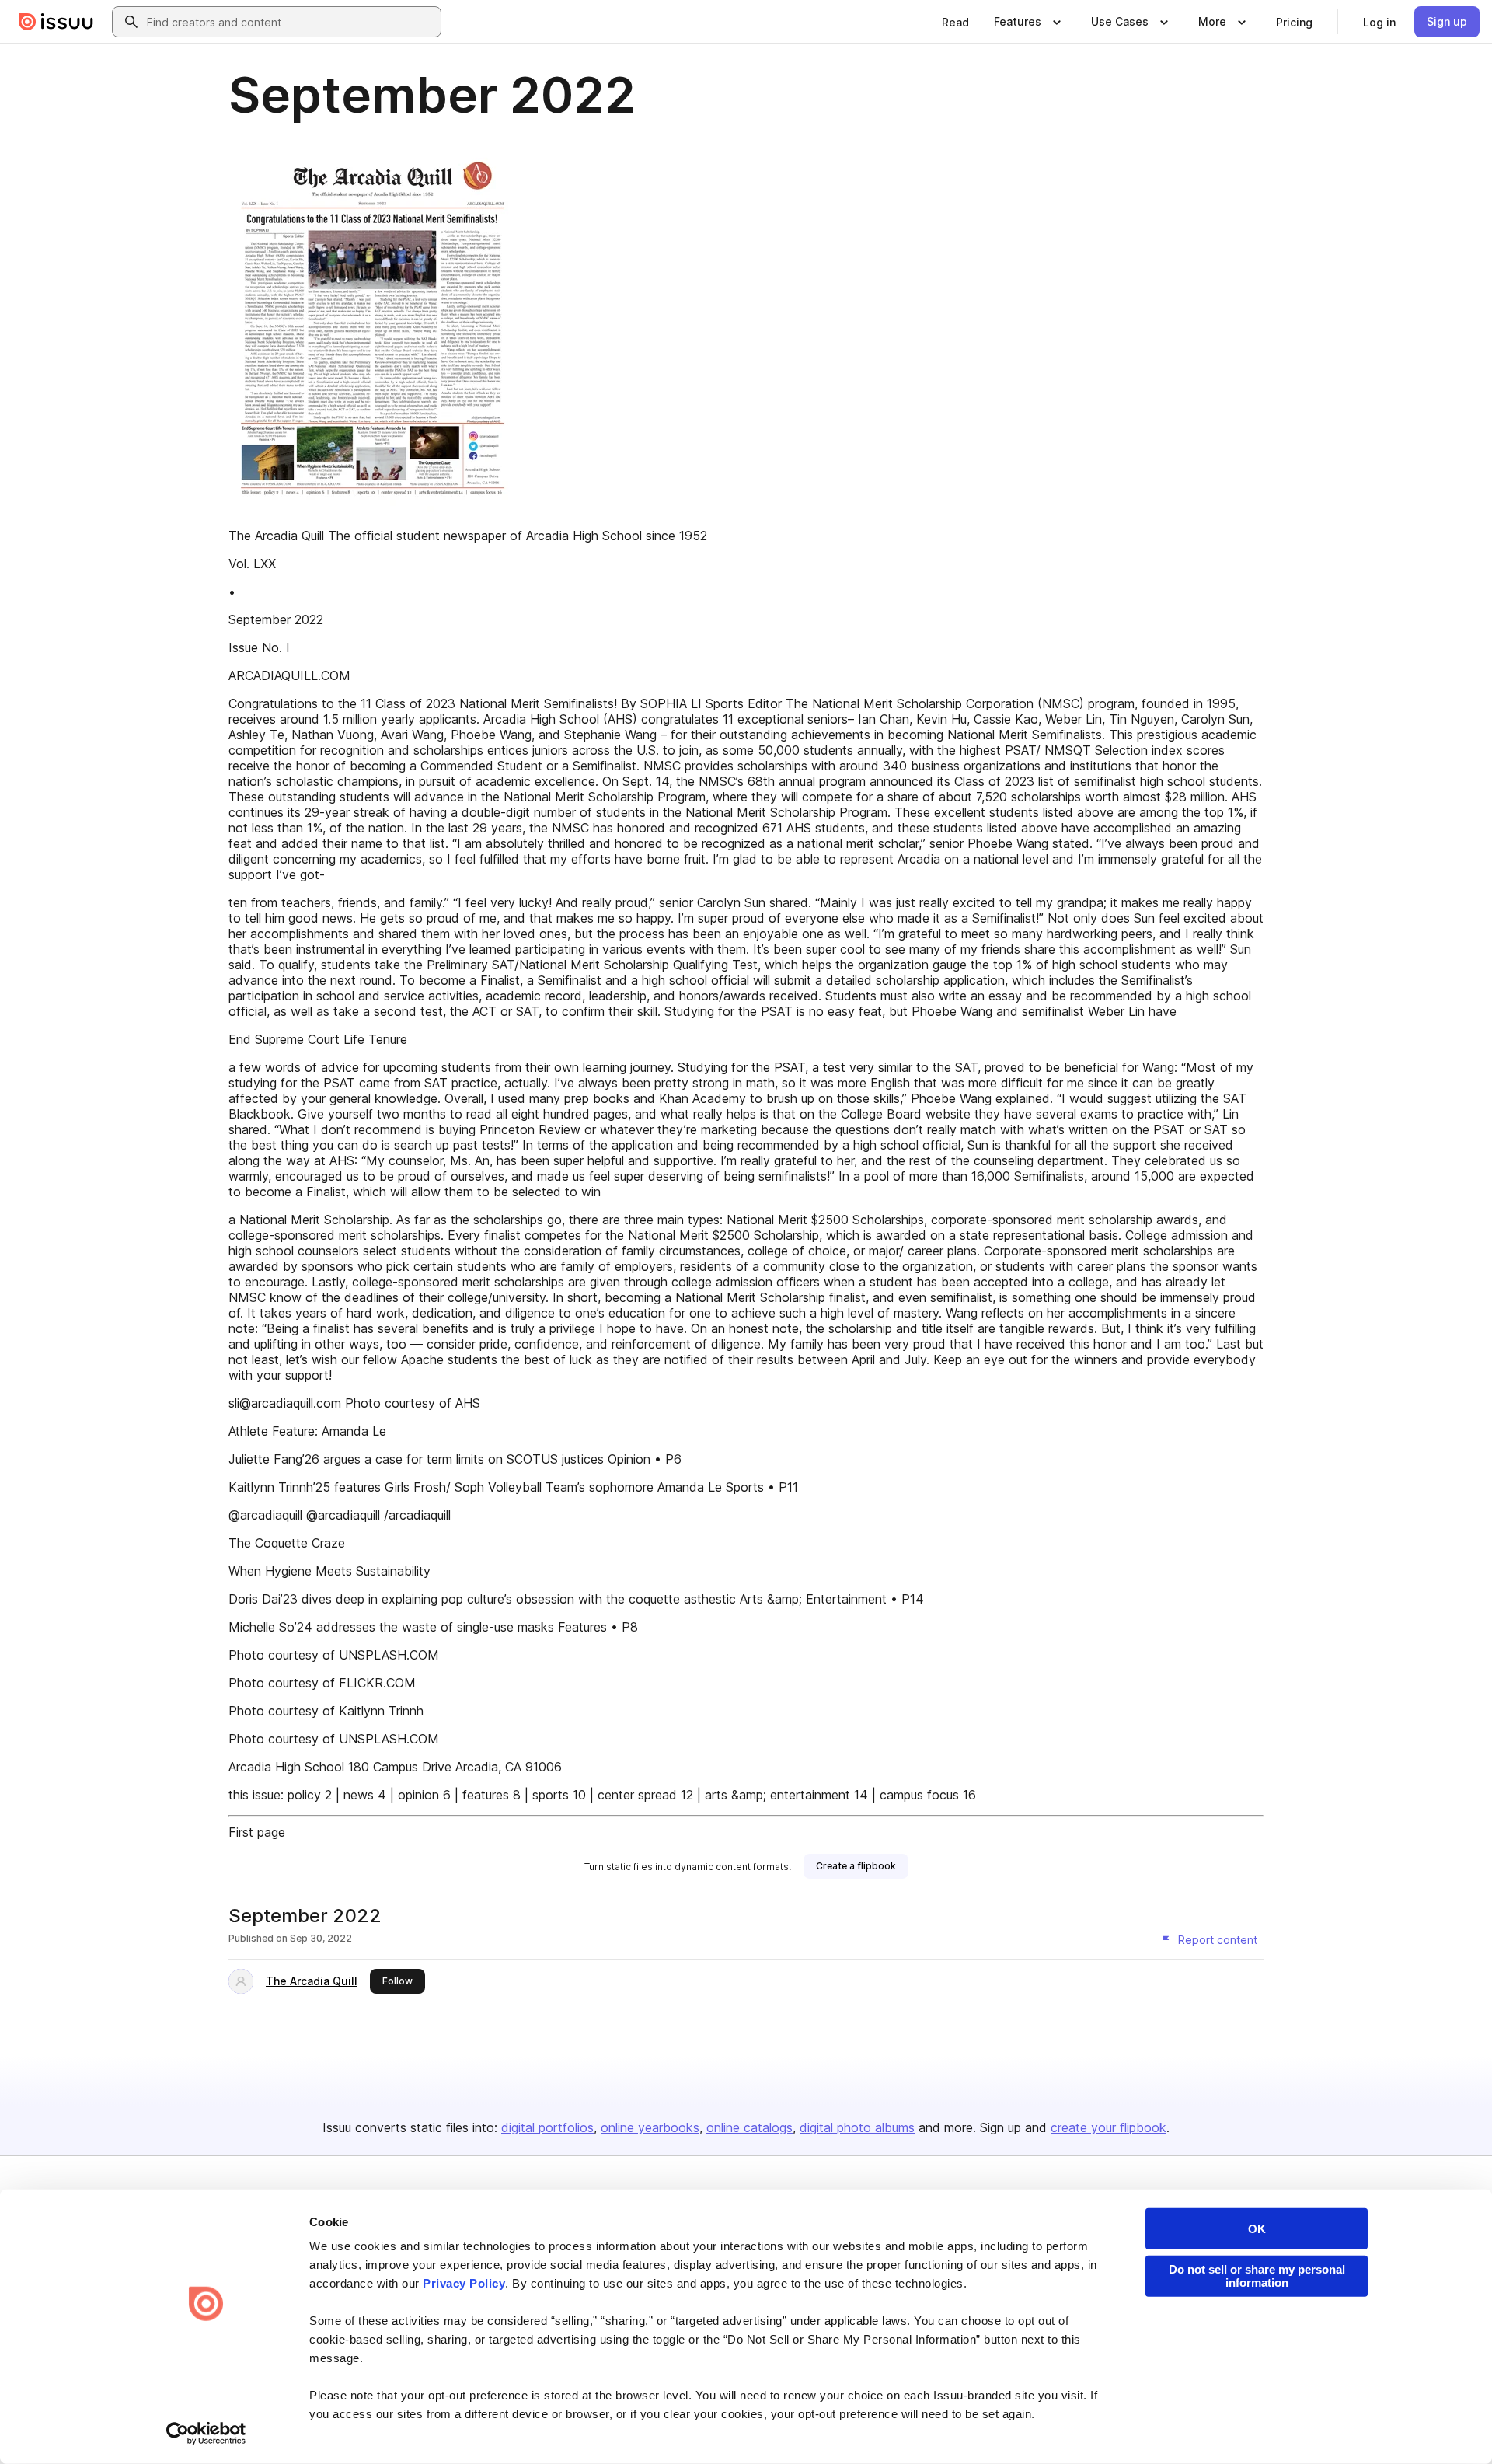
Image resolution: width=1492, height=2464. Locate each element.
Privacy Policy (464, 2283)
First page (257, 1832)
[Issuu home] (56, 22)
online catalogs (749, 2127)
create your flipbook (1109, 2127)
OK (1257, 2229)
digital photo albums (857, 2127)
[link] (955, 22)
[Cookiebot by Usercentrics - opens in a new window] (206, 2434)
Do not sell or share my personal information (1257, 2276)
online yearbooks (650, 2127)
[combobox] (291, 22)
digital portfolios (547, 2127)
